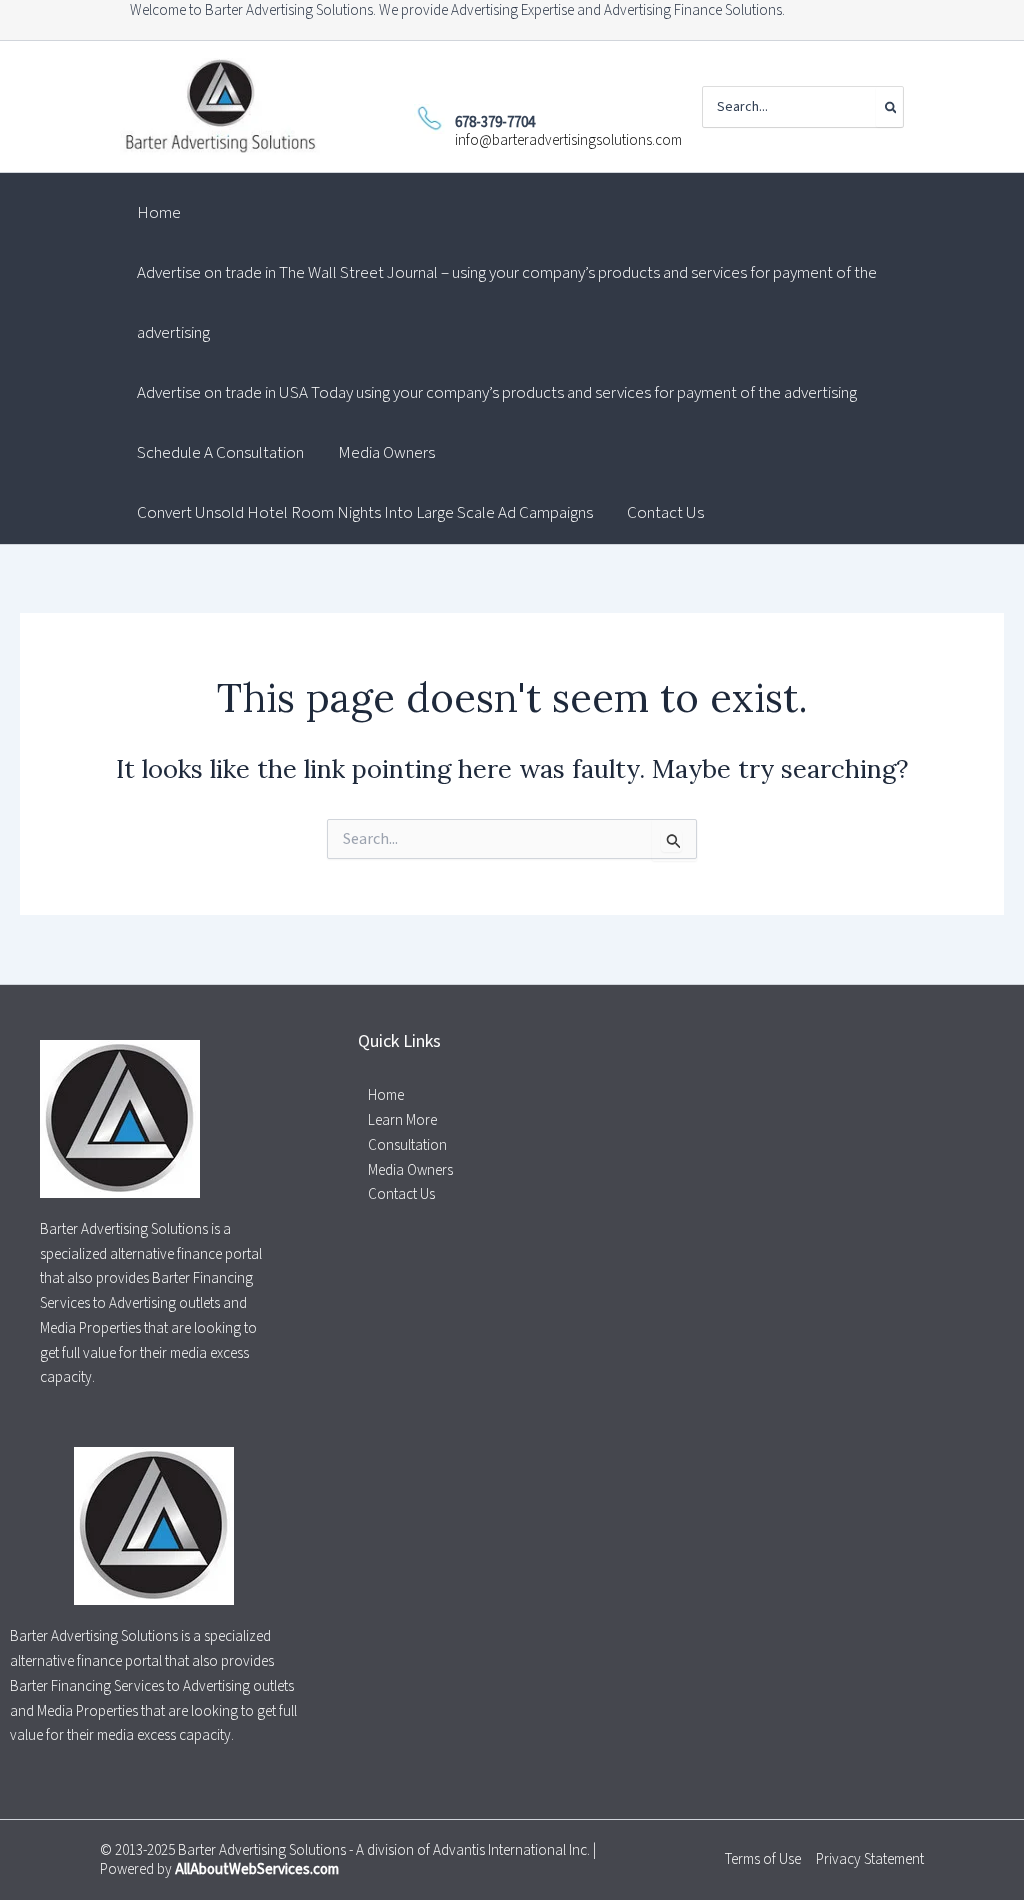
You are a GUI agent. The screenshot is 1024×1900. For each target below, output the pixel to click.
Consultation (407, 1145)
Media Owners (410, 1170)
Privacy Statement (870, 1859)
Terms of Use (763, 1859)
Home (386, 1095)
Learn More (402, 1120)
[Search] (889, 107)
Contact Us (401, 1194)
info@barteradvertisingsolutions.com (568, 140)
